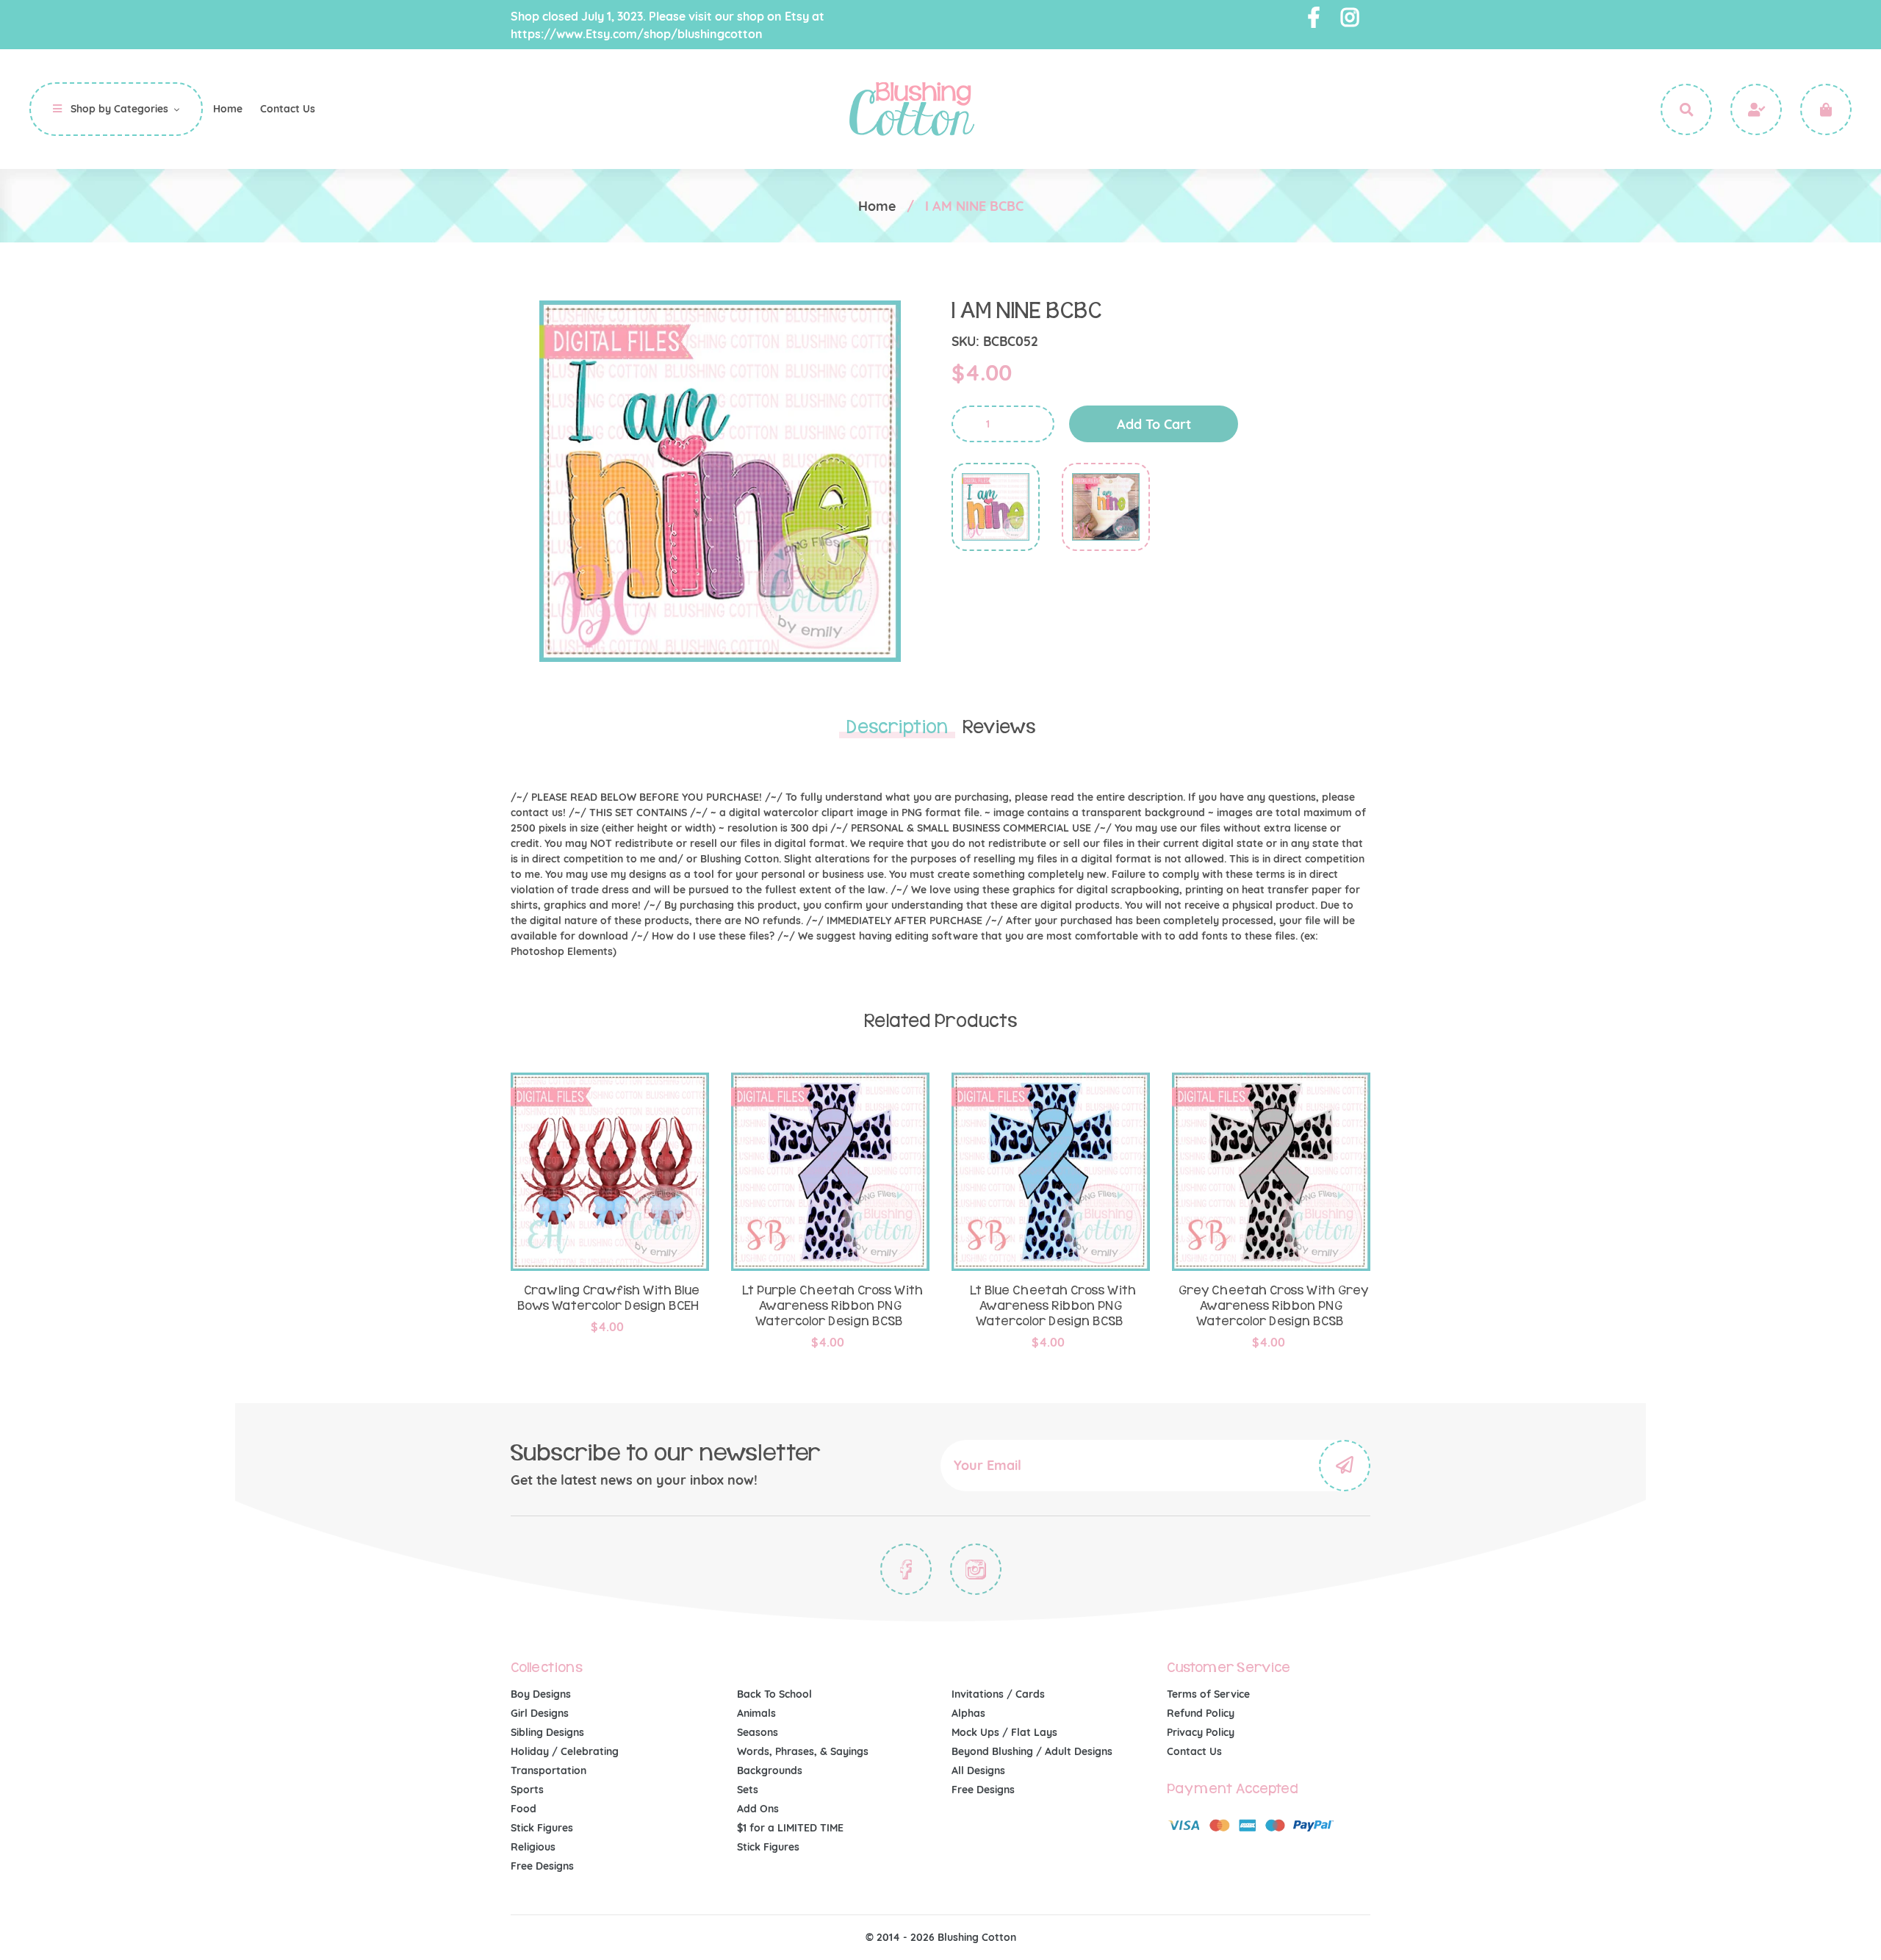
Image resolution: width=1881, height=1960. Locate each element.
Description (897, 727)
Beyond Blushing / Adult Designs (1032, 1751)
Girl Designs (540, 1713)
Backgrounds (770, 1770)
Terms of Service (1208, 1694)
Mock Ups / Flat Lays (1004, 1732)
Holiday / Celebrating (565, 1751)
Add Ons (758, 1809)
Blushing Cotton (977, 1937)
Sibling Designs (547, 1732)
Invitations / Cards (998, 1694)
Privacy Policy (1201, 1732)
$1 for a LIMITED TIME (790, 1828)
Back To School (774, 1694)
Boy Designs (541, 1694)
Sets (748, 1790)
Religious (533, 1847)
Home (877, 206)
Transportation (549, 1770)
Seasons (758, 1732)
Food (524, 1809)
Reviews (999, 727)
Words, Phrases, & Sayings (803, 1751)
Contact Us (1194, 1751)
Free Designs (542, 1866)
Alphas (968, 1713)
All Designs (978, 1770)
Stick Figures (542, 1828)
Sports (527, 1790)
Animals (756, 1713)
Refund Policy (1201, 1713)
